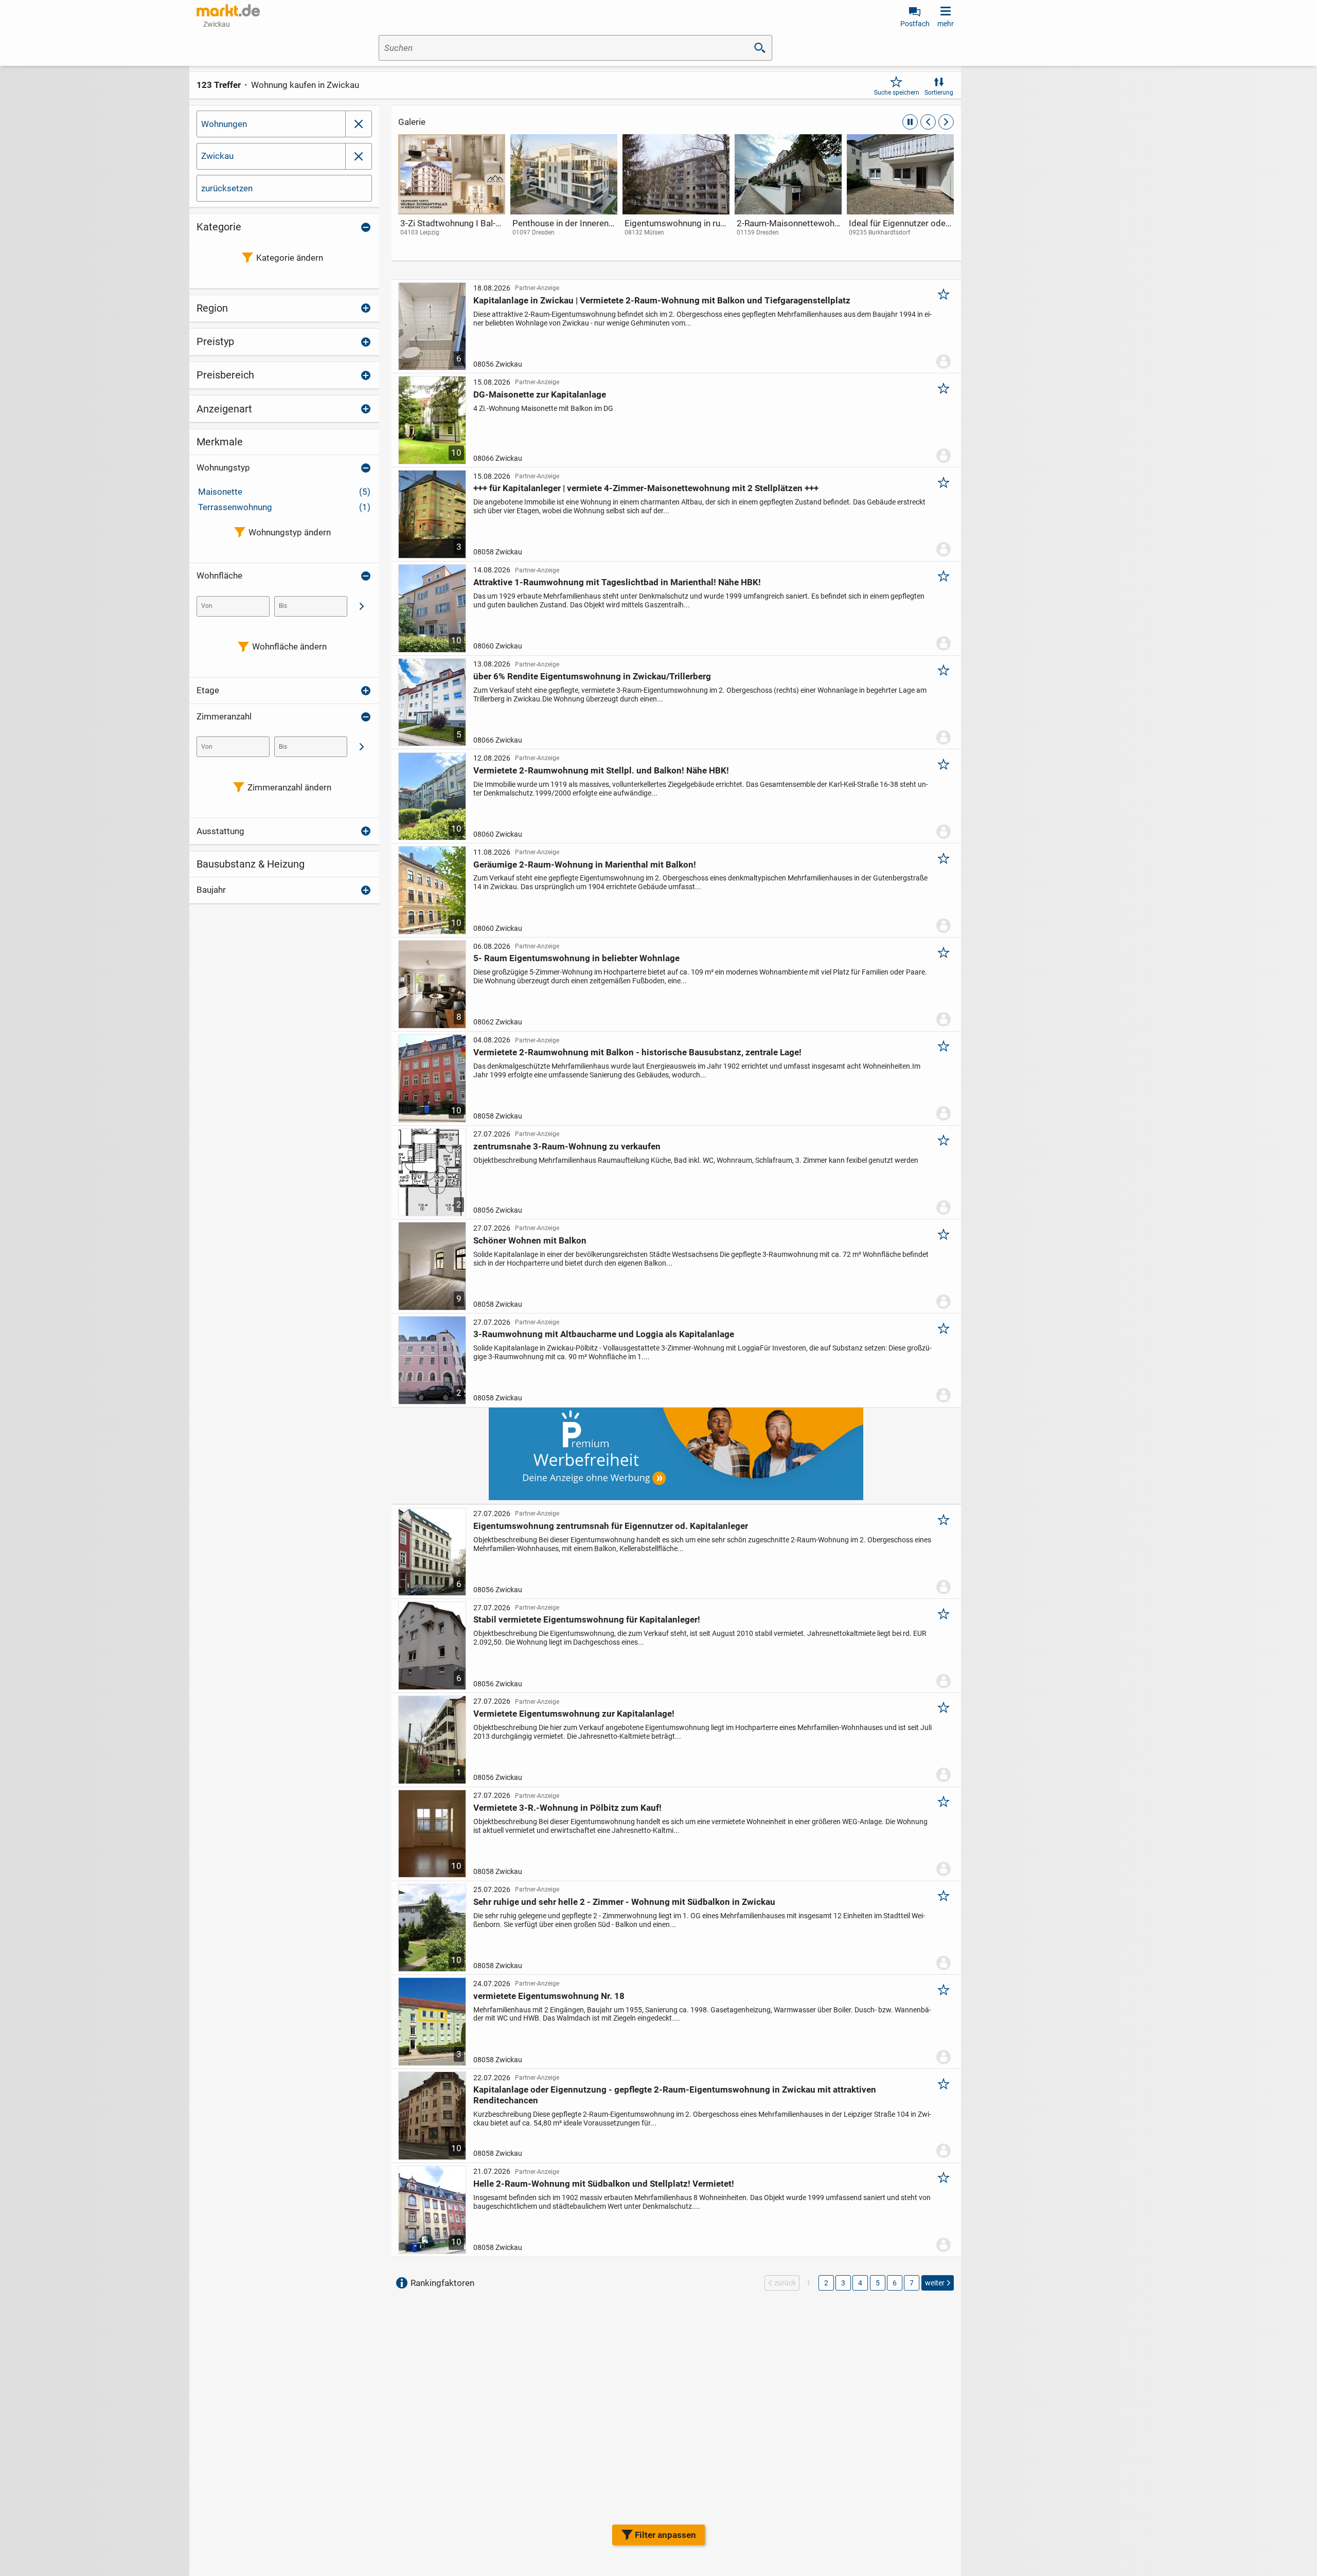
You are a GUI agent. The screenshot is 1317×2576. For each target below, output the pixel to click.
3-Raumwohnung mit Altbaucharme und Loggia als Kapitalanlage (604, 1334)
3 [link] (843, 2283)
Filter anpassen (665, 2535)
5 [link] (878, 2283)
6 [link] (895, 2283)
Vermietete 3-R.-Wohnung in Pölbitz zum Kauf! (567, 1808)
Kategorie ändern (290, 258)
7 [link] (912, 2283)
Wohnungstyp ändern (290, 532)
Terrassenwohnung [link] (284, 507)
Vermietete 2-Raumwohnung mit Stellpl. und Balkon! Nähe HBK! (601, 770)
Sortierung (939, 93)
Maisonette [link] (284, 492)
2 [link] (826, 2283)
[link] (452, 195)
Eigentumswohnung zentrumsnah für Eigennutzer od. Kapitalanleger (611, 1526)
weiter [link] (935, 2283)
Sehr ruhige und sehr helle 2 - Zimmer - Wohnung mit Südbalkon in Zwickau (624, 1902)
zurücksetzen (227, 188)
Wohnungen (224, 124)
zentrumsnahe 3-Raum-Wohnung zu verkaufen (567, 1146)
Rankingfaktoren (442, 2283)
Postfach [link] (915, 24)
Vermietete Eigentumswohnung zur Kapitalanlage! (574, 1714)
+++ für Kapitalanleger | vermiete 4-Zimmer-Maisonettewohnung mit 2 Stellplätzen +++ (646, 488)
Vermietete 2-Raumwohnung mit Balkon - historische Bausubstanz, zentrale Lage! (637, 1052)
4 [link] (860, 2283)
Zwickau (217, 156)
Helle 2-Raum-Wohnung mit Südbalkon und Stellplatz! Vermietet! (604, 2184)
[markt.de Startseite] (228, 10)
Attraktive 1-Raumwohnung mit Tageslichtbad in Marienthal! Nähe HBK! (617, 582)
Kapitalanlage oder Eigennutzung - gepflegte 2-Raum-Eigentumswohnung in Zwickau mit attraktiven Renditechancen (675, 2095)
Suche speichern (897, 93)
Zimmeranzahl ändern (289, 787)
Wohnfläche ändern (289, 646)
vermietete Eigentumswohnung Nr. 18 (549, 1996)
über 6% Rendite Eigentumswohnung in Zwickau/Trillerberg (592, 676)
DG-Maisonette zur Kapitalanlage (540, 394)
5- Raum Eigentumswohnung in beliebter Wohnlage (576, 958)
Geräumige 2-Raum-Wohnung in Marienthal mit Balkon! (585, 864)
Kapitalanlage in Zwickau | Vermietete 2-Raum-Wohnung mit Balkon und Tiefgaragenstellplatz (662, 300)
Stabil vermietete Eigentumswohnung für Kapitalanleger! (587, 1619)
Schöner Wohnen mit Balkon (530, 1240)
